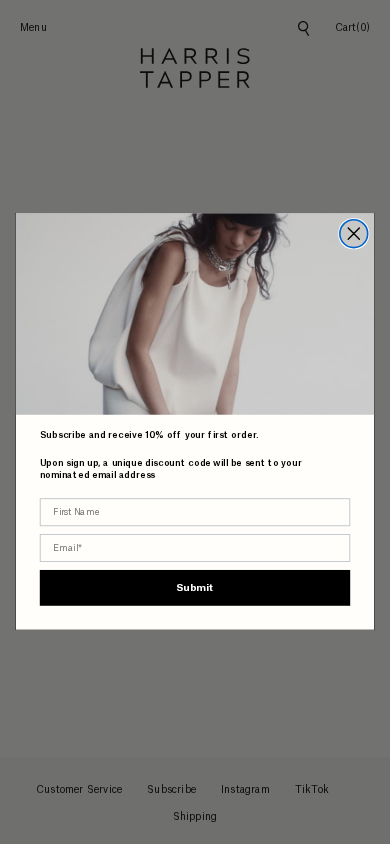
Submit (194, 589)
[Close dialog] (354, 234)
